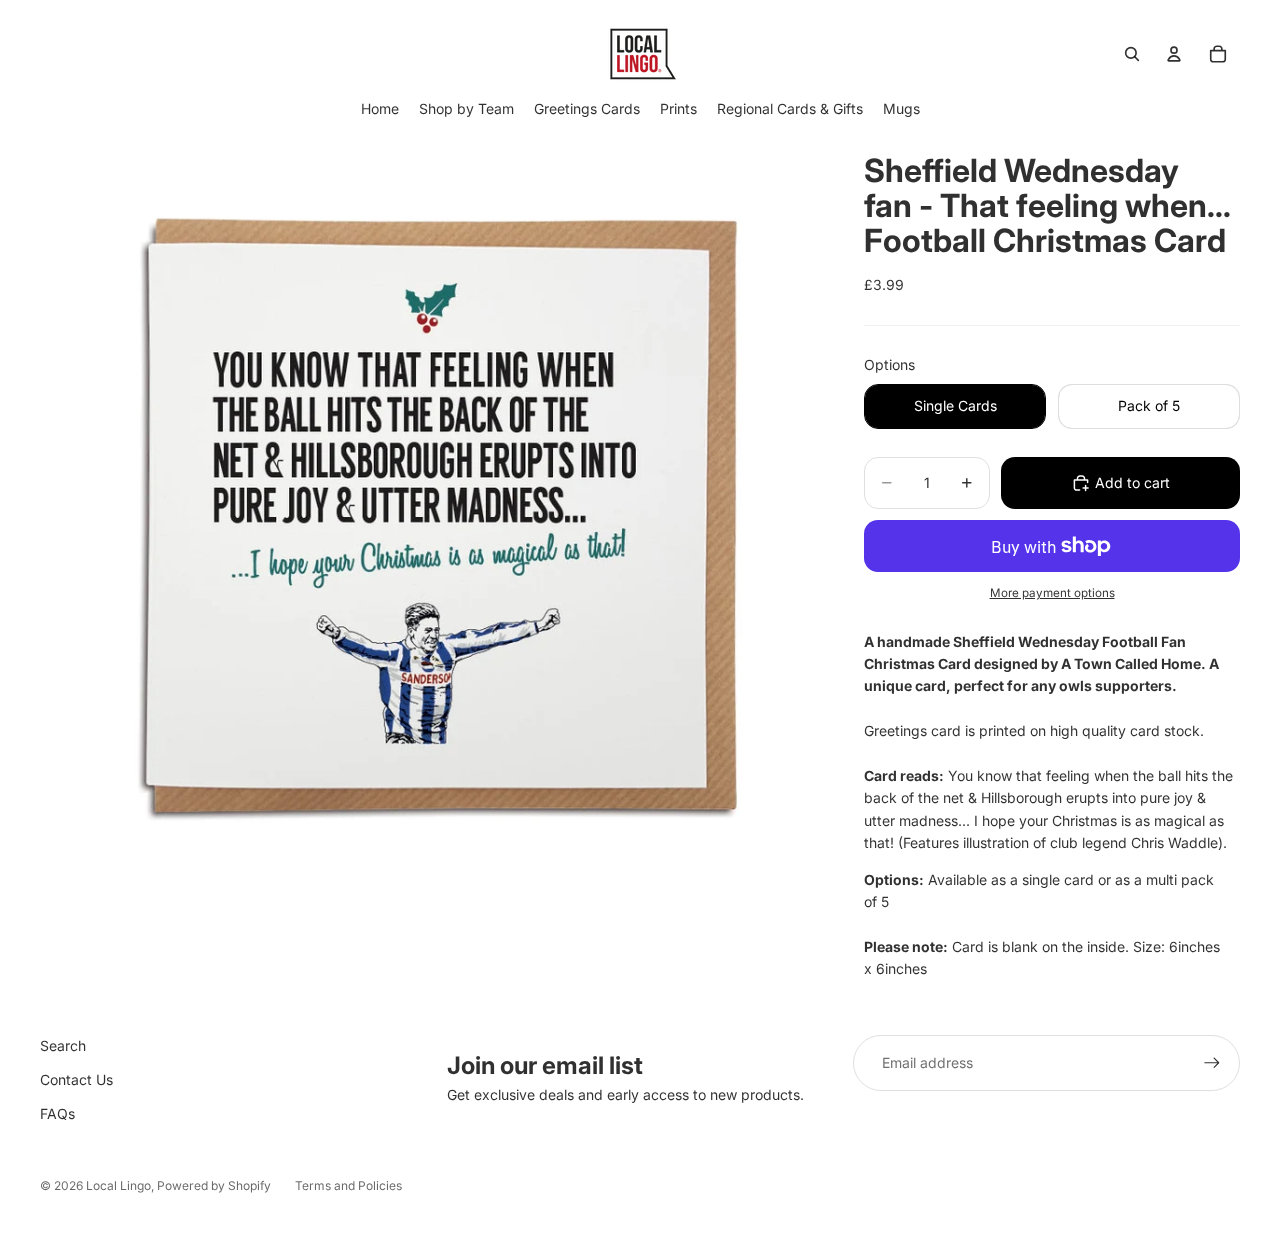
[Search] (1132, 54)
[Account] (1174, 54)
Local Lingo (118, 1185)
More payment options (1052, 593)
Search (63, 1045)
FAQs (57, 1113)
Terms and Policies (348, 1185)
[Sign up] (1212, 1063)
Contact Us (76, 1079)
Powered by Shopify (214, 1185)
